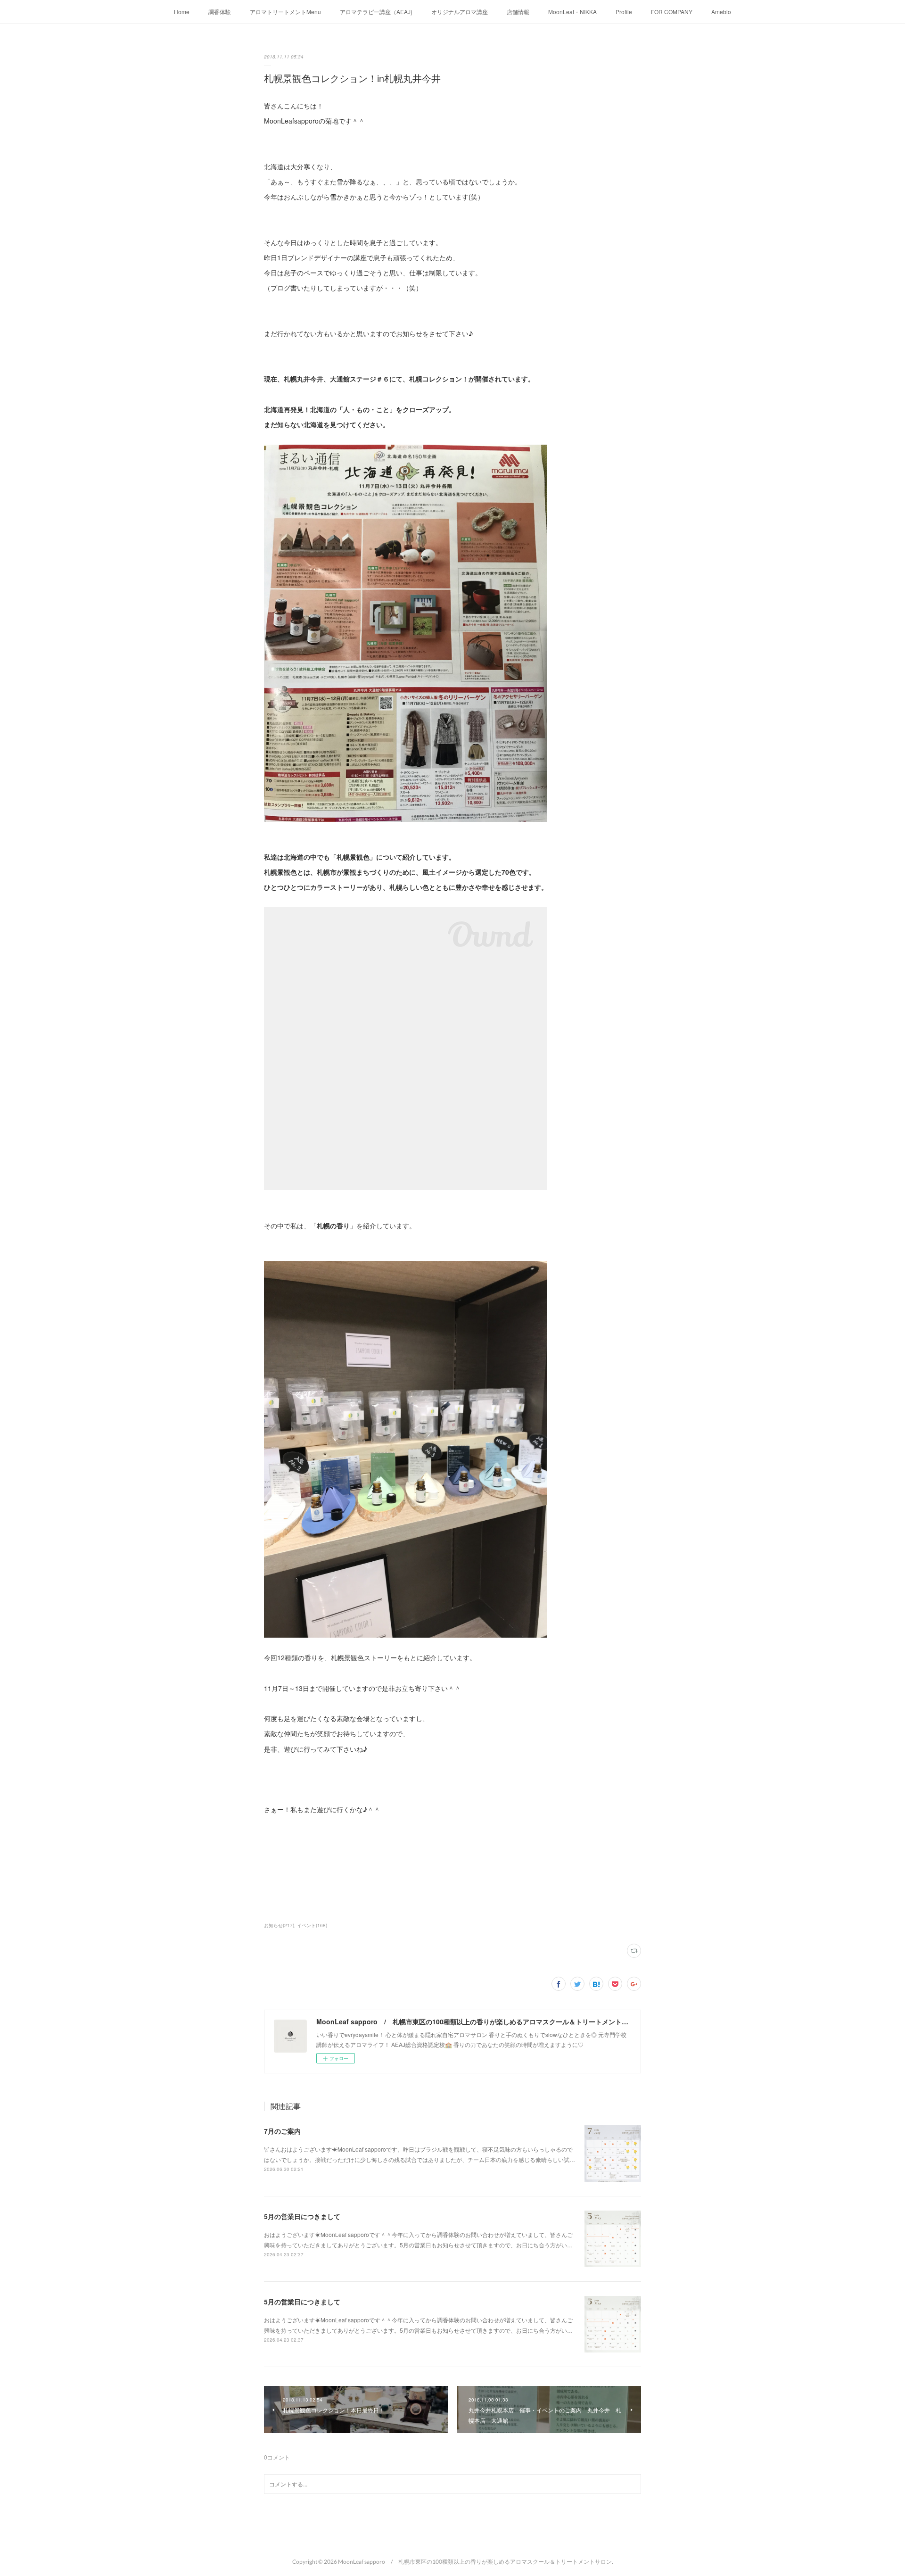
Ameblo (721, 12)
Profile (624, 12)
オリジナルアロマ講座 (460, 12)
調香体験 (220, 12)
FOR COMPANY (672, 12)
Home (182, 12)
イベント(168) (312, 1925)
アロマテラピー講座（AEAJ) (376, 12)
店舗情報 (518, 12)
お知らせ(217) (279, 1925)
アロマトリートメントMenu (285, 12)
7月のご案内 (282, 2131)
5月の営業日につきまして (302, 2216)
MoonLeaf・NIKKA (572, 12)
